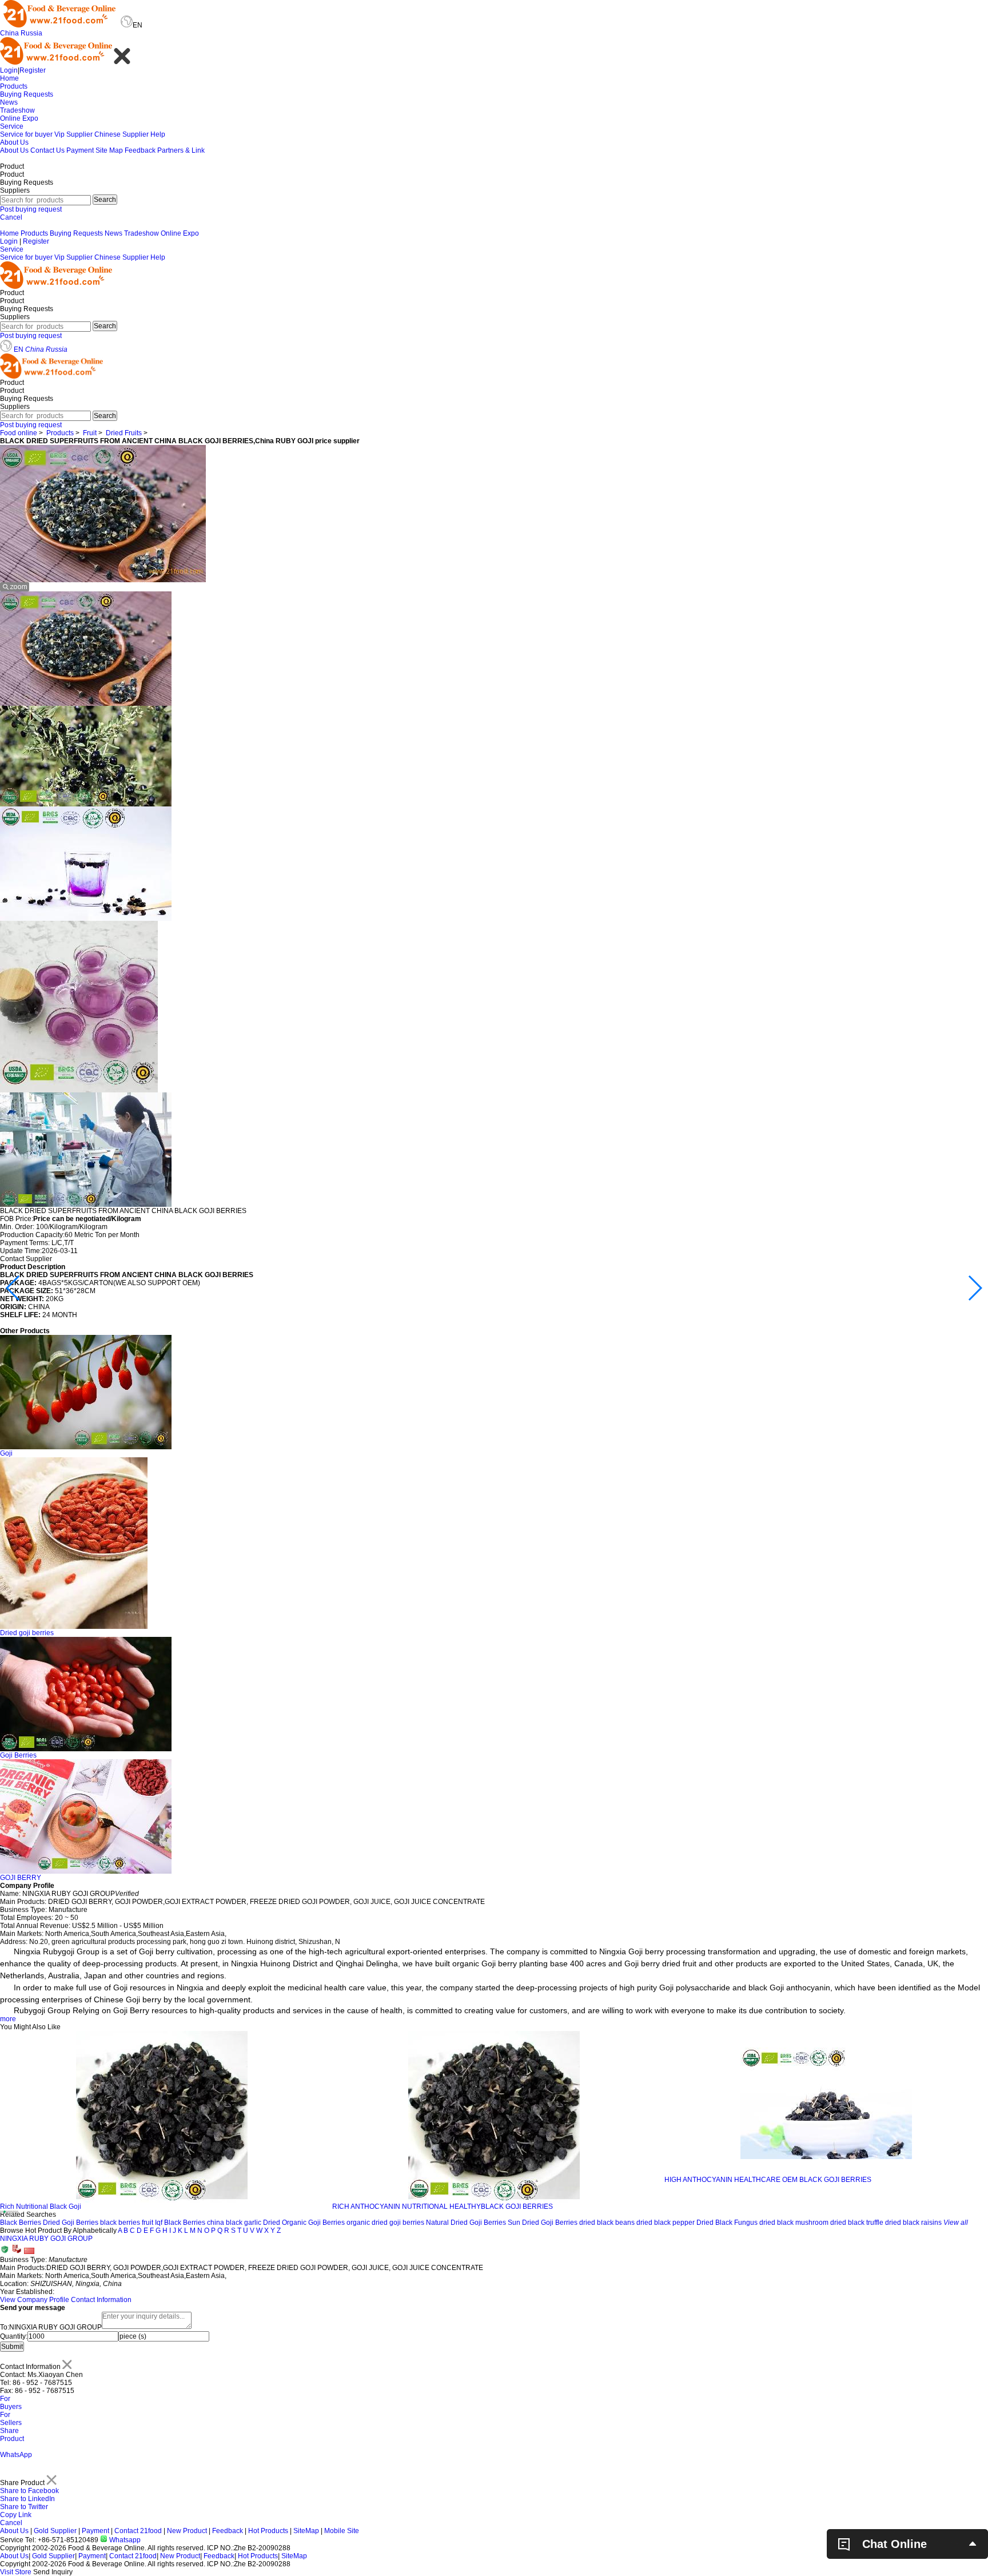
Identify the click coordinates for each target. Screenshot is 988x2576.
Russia (31, 33)
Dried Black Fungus (727, 2223)
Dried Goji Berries (71, 2223)
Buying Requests (27, 94)
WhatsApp (16, 2455)
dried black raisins (913, 2223)
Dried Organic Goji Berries (304, 2223)
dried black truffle (857, 2223)
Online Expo (19, 118)
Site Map (109, 150)
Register (33, 70)
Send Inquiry (53, 2572)
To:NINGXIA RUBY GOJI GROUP (51, 2327)
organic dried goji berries (385, 2223)
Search (105, 200)
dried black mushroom (794, 2223)
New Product (187, 2531)
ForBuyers (11, 2403)
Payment (80, 150)
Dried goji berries (27, 1633)
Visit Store (16, 2572)
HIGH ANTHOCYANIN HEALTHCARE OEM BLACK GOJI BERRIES (436, 2180)
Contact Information (101, 2300)
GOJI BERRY (21, 1878)
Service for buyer (26, 134)
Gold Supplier (55, 2531)
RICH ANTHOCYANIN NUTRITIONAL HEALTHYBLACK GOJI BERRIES (110, 2207)
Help (158, 134)
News (9, 102)
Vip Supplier (73, 134)
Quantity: (14, 2336)
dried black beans (607, 2223)
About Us (14, 142)
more (8, 2019)
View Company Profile (35, 2300)
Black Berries (21, 2223)
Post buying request (31, 209)
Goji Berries (18, 1755)
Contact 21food (138, 2531)
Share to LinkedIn (27, 2499)
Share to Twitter (24, 2507)
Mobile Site (342, 2531)
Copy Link (16, 2515)
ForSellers (11, 2419)
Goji (6, 1453)
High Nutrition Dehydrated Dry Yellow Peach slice (741, 2207)
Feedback (140, 150)
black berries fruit (127, 2223)
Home (9, 78)
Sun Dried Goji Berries (543, 2223)
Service (12, 126)
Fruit (90, 433)
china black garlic (234, 2223)
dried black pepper (666, 2223)
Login (9, 70)
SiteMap (306, 2531)
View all (956, 2223)
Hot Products (268, 2531)
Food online (19, 433)
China (9, 33)
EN (19, 349)
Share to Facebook (29, 2491)
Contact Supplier (26, 1259)
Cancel (11, 217)
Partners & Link (181, 150)
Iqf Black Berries (180, 2223)
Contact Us (47, 150)
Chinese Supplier (121, 134)
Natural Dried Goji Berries (466, 2223)
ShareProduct (12, 2435)
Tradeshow (17, 110)
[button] (13, 1288)
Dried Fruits (124, 433)
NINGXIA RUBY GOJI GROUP (46, 2239)
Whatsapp (124, 2540)
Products (14, 86)
